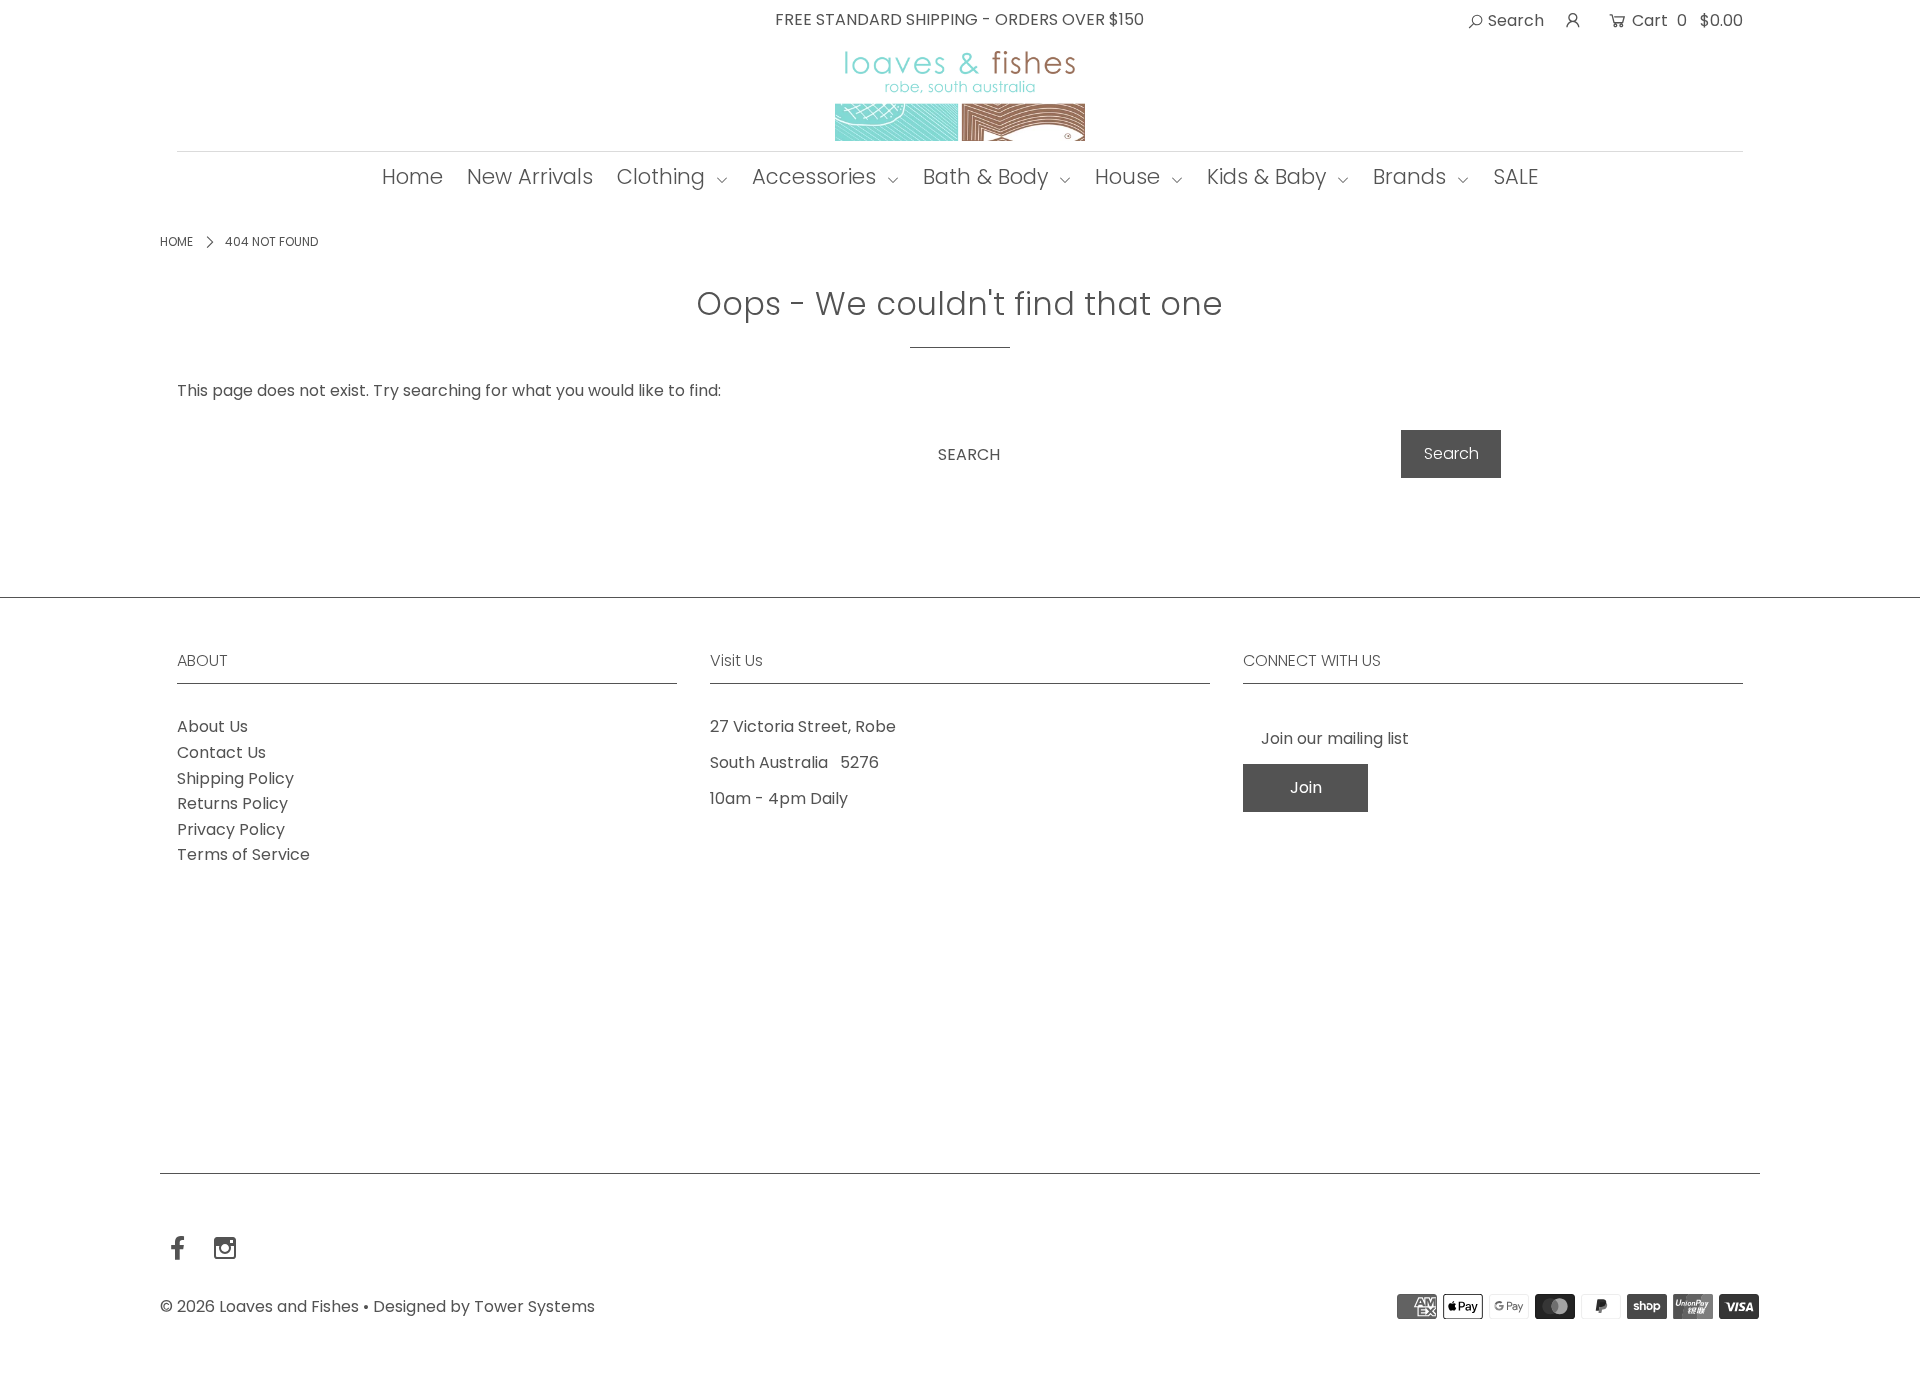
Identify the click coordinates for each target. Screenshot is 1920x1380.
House (1130, 176)
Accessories (817, 176)
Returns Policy (232, 803)
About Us (212, 726)
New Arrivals (530, 176)
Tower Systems (534, 1306)
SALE (1516, 176)
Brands (1412, 176)
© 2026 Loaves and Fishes (259, 1306)
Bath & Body (988, 176)
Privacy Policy (231, 829)
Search (1514, 20)
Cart (1685, 20)
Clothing (664, 176)
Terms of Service (243, 854)
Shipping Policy (235, 778)
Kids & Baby (1269, 176)
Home (412, 176)
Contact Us (221, 752)
